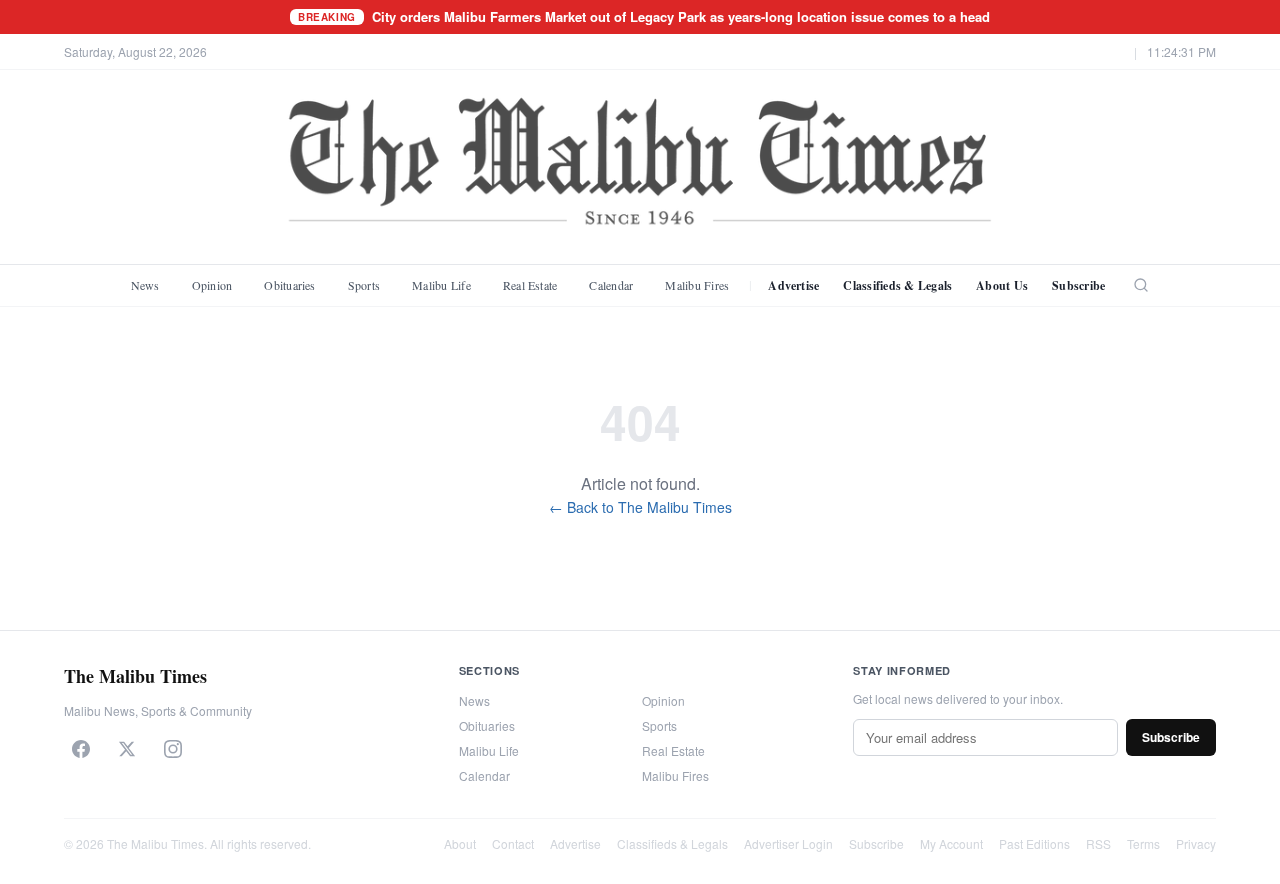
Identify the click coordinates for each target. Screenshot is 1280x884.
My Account (951, 843)
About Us (1002, 285)
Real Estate (530, 285)
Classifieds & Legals (897, 285)
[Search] (1141, 285)
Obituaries (289, 285)
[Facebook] (81, 749)
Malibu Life (441, 285)
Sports (364, 285)
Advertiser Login (788, 843)
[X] (127, 749)
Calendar (611, 285)
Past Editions (1034, 843)
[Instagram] (173, 749)
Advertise (793, 285)
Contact (513, 843)
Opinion (212, 285)
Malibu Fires (697, 285)
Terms (1143, 843)
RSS (1098, 843)
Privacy (1196, 843)
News (145, 285)
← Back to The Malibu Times (640, 507)
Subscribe (1078, 285)
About (460, 843)
